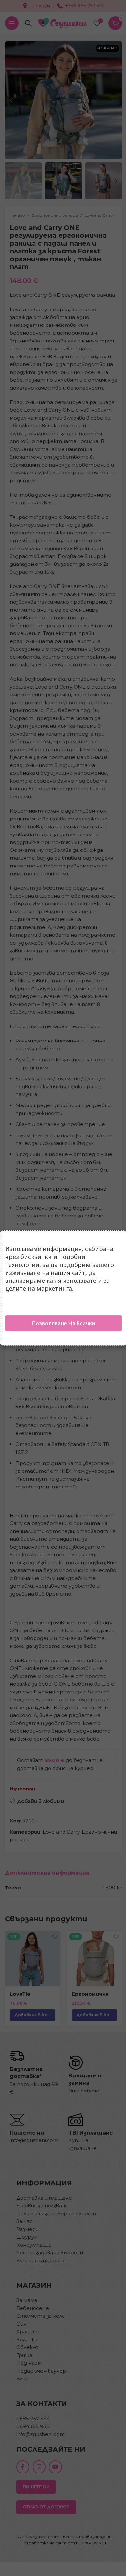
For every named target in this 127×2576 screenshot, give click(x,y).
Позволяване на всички (63, 1323)
